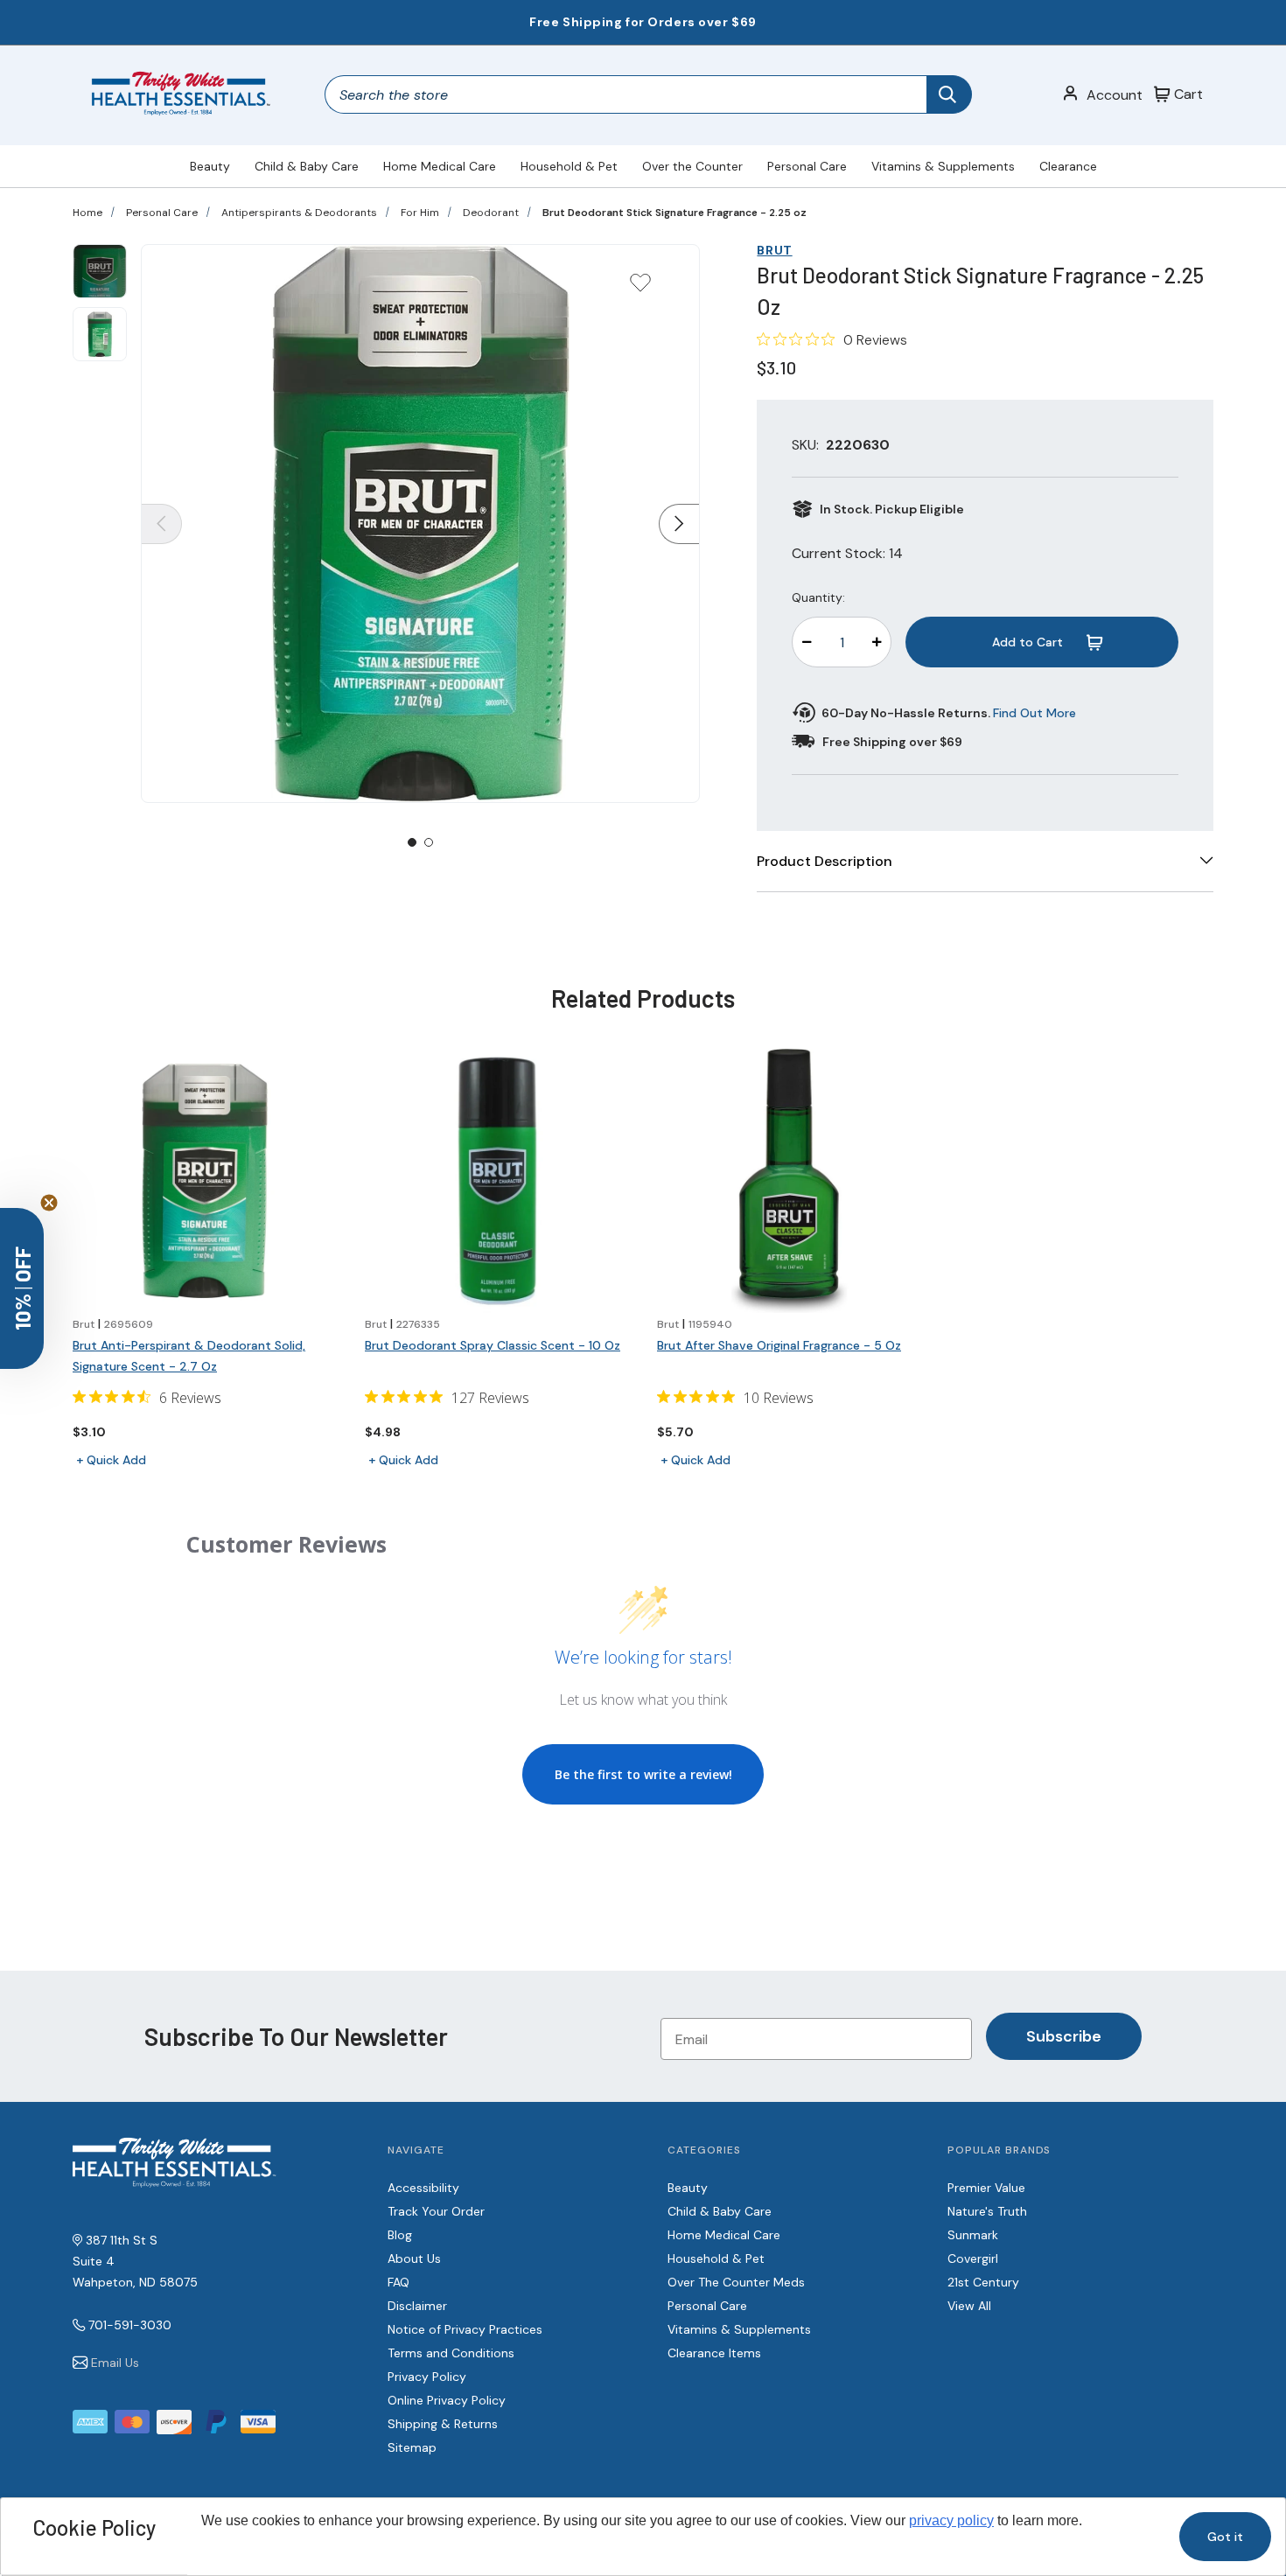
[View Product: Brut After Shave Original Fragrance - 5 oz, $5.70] (789, 1181)
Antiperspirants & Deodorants (299, 213)
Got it (1225, 2537)
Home (87, 213)
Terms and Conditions (451, 2353)
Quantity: (818, 597)
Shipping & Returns (443, 2424)
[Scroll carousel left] (162, 524)
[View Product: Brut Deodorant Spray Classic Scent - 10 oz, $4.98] (497, 1181)
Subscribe (1064, 2036)
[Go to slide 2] (429, 842)
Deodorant (491, 213)
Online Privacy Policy (447, 2400)
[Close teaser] (49, 1203)
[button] (22, 1288)
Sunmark (973, 2235)
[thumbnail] (100, 271)
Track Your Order (436, 2211)
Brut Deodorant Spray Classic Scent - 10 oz (493, 1345)
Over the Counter (692, 166)
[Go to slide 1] (412, 842)
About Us (414, 2258)
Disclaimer (417, 2306)
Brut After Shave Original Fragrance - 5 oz (779, 1345)
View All (969, 2306)
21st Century (983, 2282)
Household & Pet (569, 166)
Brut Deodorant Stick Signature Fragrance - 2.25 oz (674, 213)
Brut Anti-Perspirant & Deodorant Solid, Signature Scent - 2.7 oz (189, 1356)
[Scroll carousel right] (679, 524)
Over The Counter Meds (736, 2282)
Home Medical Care (440, 166)
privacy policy (951, 2520)
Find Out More (1034, 713)
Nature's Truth (987, 2211)
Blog (400, 2235)
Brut (774, 250)
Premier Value (986, 2188)
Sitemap (412, 2447)
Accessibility (423, 2188)
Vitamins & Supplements (943, 166)
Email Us (115, 2363)
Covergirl (973, 2258)
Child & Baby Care (307, 166)
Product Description (825, 861)
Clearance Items (714, 2353)
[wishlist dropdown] (640, 288)
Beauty (210, 166)
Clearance (1068, 166)
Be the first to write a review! (643, 1774)
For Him (420, 213)
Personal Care (807, 166)
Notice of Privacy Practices (465, 2329)
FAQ (398, 2282)
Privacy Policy (427, 2377)
